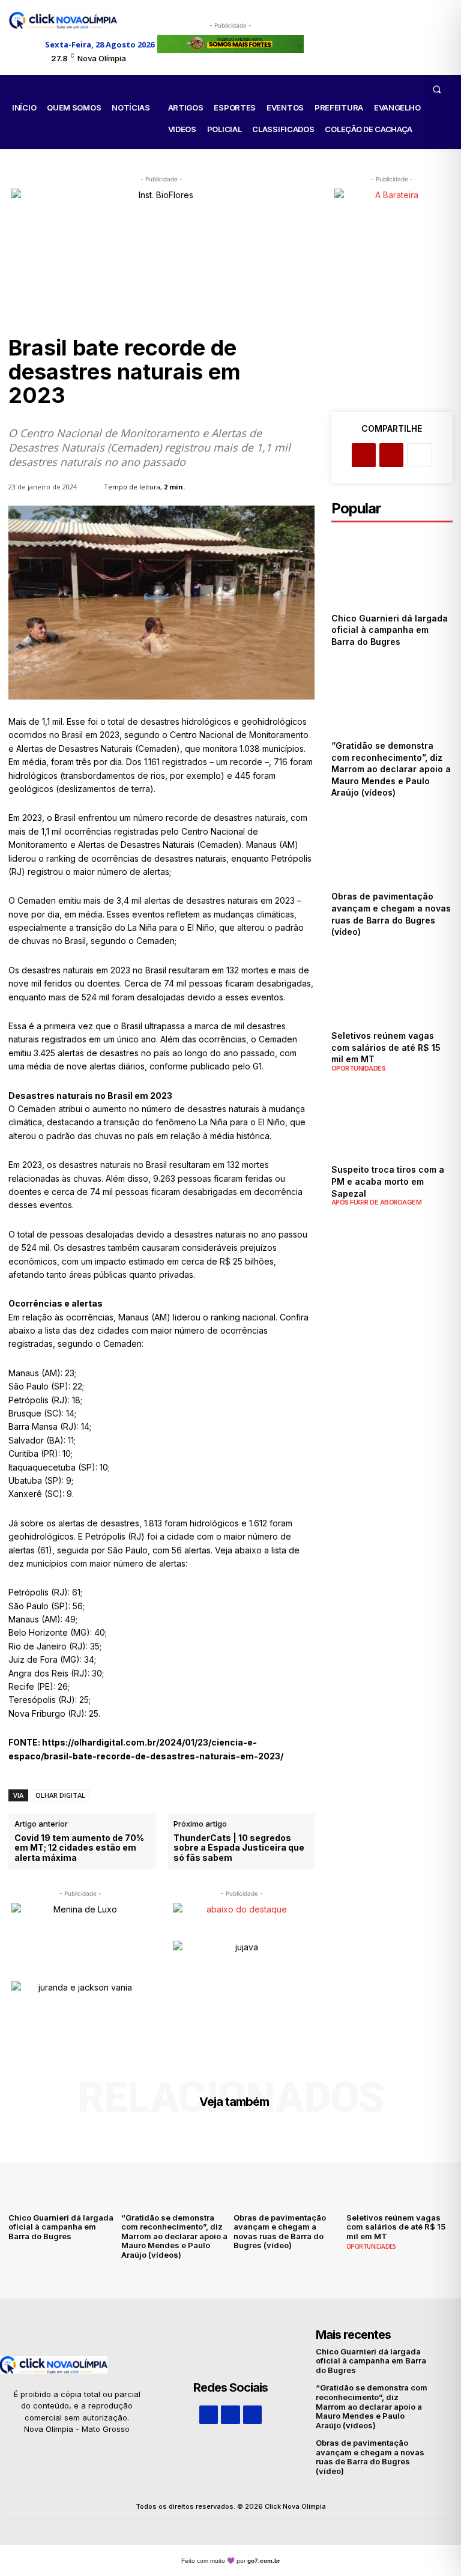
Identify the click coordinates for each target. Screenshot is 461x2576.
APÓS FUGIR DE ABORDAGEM (377, 1202)
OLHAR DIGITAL (60, 1795)
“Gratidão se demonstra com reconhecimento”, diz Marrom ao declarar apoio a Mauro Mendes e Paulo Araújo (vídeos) (391, 769)
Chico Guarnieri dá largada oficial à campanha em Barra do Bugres (390, 630)
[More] (420, 455)
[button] (436, 89)
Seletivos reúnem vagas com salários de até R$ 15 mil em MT (386, 1047)
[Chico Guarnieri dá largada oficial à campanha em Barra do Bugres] (392, 568)
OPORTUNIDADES (359, 1069)
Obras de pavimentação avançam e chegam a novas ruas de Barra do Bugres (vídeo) (280, 2232)
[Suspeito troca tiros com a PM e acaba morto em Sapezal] (392, 1120)
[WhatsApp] (252, 2415)
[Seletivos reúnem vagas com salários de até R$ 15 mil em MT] (392, 986)
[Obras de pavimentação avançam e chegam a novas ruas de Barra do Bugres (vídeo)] (392, 847)
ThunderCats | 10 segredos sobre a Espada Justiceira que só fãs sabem (239, 1848)
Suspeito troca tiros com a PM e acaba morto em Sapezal (388, 1181)
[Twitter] (391, 455)
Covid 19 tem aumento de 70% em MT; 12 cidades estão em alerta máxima (79, 1848)
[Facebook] (364, 455)
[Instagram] (230, 2415)
